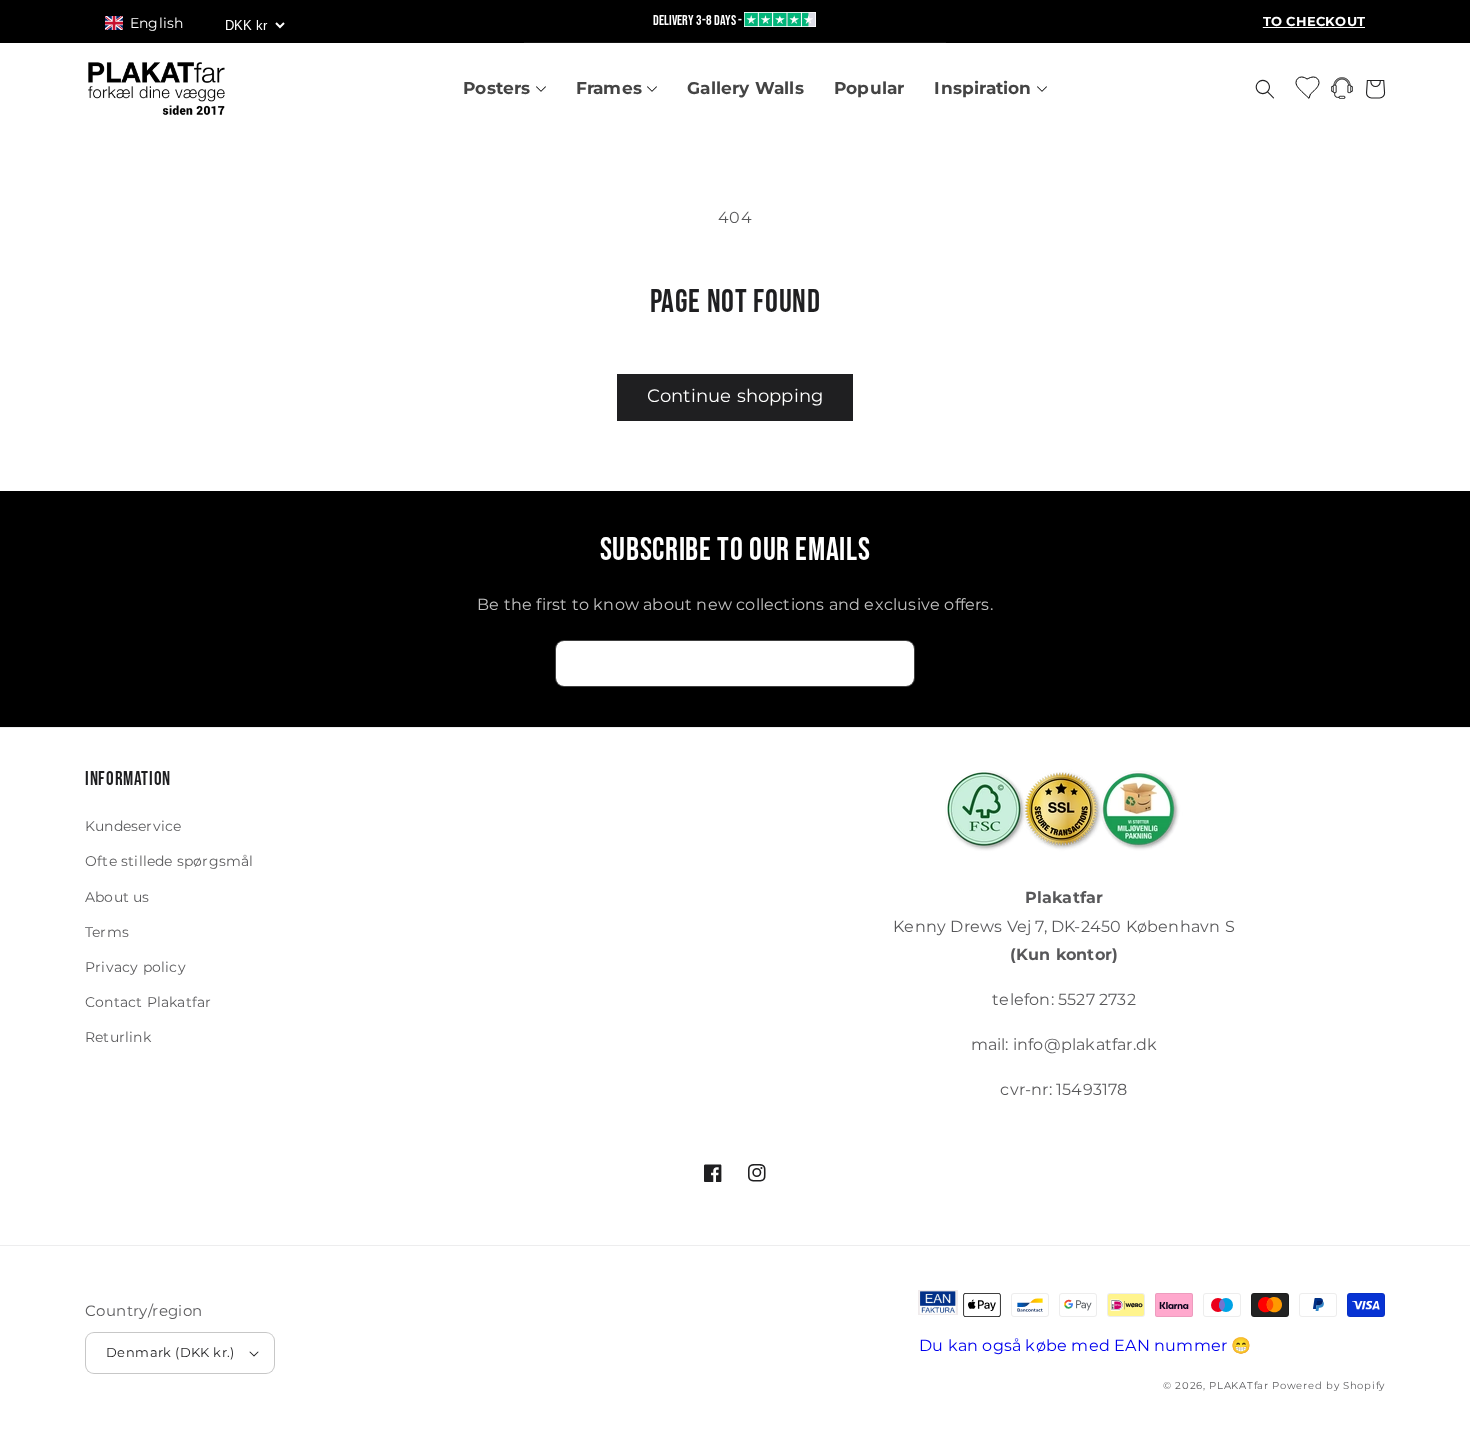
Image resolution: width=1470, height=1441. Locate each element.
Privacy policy (135, 967)
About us (117, 897)
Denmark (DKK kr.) (170, 1352)
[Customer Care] (1342, 93)
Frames (611, 88)
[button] (153, 23)
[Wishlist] (1309, 86)
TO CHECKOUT (1314, 21)
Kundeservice (133, 826)
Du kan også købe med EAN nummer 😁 (1085, 1345)
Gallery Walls (745, 88)
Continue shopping (735, 396)
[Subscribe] (892, 663)
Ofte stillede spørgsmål (169, 861)
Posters (499, 88)
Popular (869, 88)
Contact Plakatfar (148, 1002)
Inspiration (985, 88)
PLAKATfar (1238, 1385)
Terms (107, 932)
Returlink (118, 1037)
